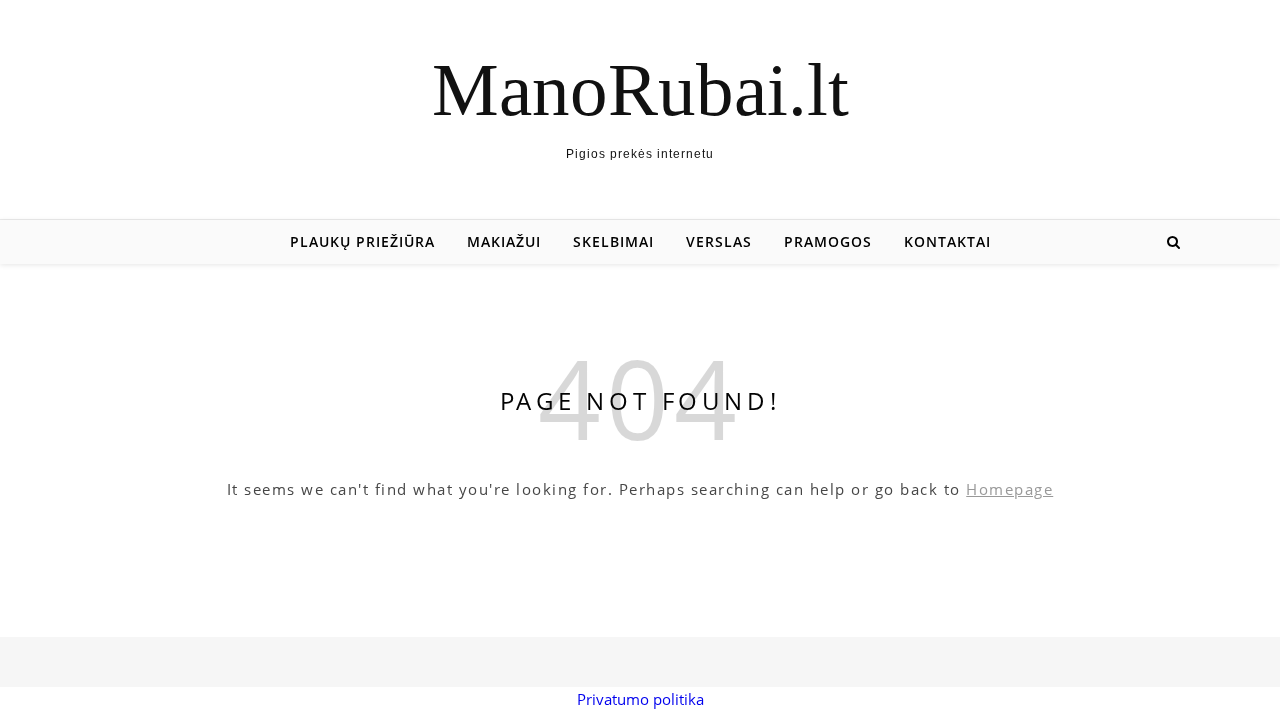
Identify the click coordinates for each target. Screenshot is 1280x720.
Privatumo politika (640, 699)
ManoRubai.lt (640, 89)
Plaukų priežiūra (362, 241)
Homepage (1009, 489)
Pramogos (828, 241)
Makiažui (504, 241)
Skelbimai (613, 241)
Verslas (719, 241)
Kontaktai (947, 241)
